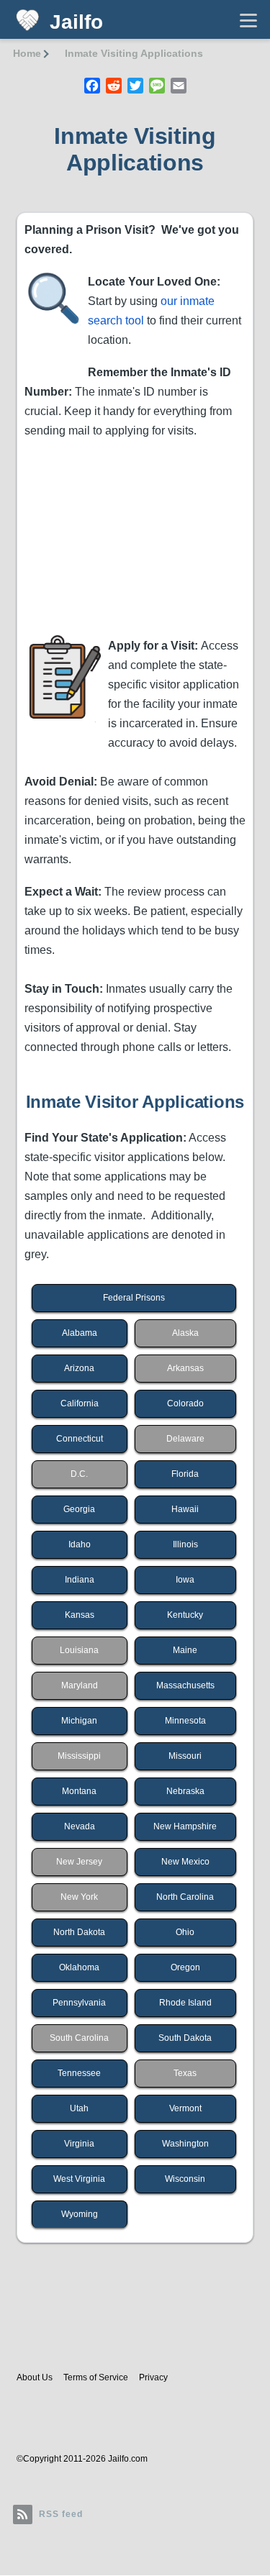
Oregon (185, 1967)
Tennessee (79, 2073)
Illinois (185, 1544)
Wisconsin (185, 2179)
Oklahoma (79, 1967)
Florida (185, 1474)
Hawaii (185, 1509)
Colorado (185, 1403)
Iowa (185, 1580)
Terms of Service (96, 2377)
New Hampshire (185, 1826)
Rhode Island (185, 2003)
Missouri (185, 1756)
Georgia (79, 1509)
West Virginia (79, 2179)
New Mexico (185, 1862)
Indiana (80, 1580)
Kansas (80, 1615)
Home (27, 53)
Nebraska (185, 1791)
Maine (185, 1650)
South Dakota (185, 2038)
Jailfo (76, 22)
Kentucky (185, 1615)
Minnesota (185, 1721)
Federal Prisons (134, 1298)
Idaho (80, 1544)
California (80, 1403)
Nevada (80, 1826)
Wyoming (80, 2214)
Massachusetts (185, 1685)
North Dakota (79, 1932)
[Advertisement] (135, 535)
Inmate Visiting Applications (134, 53)
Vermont (185, 2108)
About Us (35, 2377)
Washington (185, 2144)
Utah (79, 2108)
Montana (79, 1791)
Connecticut (80, 1439)
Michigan (79, 1721)
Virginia (79, 2144)
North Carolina (185, 1897)
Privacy (153, 2377)
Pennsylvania (79, 2003)
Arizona (79, 1368)
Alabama (80, 1333)
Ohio (185, 1932)
